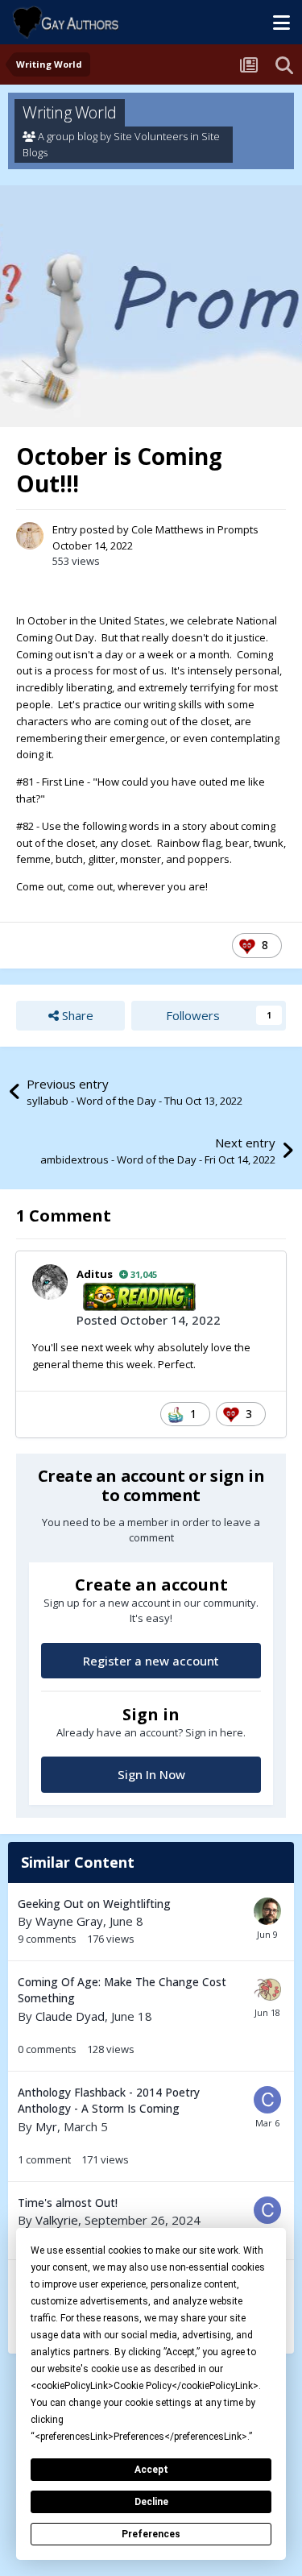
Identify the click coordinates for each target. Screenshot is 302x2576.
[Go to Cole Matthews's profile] (30, 536)
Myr (46, 2126)
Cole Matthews (168, 529)
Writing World (70, 112)
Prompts (238, 529)
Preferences (151, 2534)
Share (76, 1015)
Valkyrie (57, 2220)
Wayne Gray (69, 1921)
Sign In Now (151, 1774)
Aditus (95, 1274)
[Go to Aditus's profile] (50, 1282)
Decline (151, 2502)
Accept (151, 2470)
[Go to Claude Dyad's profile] (267, 1989)
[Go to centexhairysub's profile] (267, 2100)
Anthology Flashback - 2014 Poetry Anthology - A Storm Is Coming (109, 2101)
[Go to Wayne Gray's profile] (267, 1911)
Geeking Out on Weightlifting (94, 1904)
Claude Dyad (70, 2016)
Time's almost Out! (68, 2203)
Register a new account (151, 1661)
